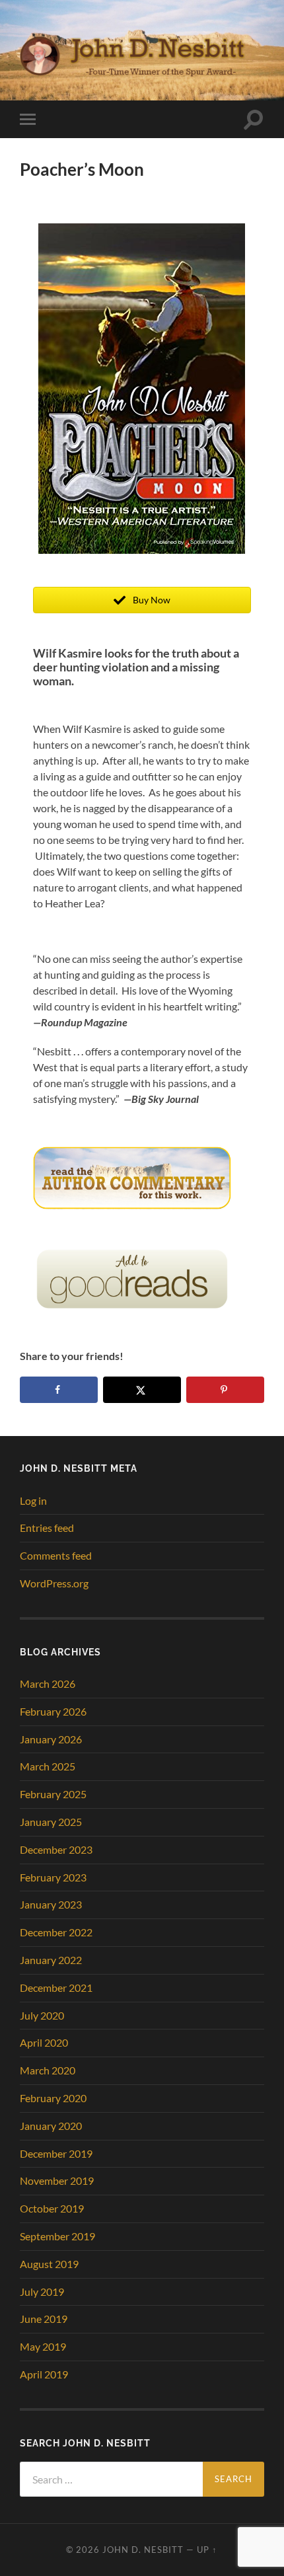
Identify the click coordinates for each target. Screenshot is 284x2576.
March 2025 (48, 1766)
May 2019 (43, 2346)
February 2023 (53, 1877)
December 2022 (56, 1932)
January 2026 (51, 1739)
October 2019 (52, 2208)
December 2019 (56, 2153)
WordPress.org (54, 1583)
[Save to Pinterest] (225, 1390)
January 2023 (51, 1904)
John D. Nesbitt (143, 2550)
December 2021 (56, 1988)
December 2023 (56, 1849)
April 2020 (44, 2042)
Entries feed (47, 1528)
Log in (33, 1500)
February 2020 (53, 2098)
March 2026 (48, 1684)
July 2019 (42, 2292)
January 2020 (51, 2126)
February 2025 (53, 1794)
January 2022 (51, 1960)
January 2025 (51, 1822)
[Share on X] (142, 1390)
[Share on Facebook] (59, 1390)
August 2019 (49, 2264)
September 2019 (57, 2236)
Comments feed (56, 1555)
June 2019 (44, 2319)
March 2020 (48, 2070)
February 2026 (53, 1711)
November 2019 (57, 2180)
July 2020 (42, 2015)
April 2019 (44, 2374)
